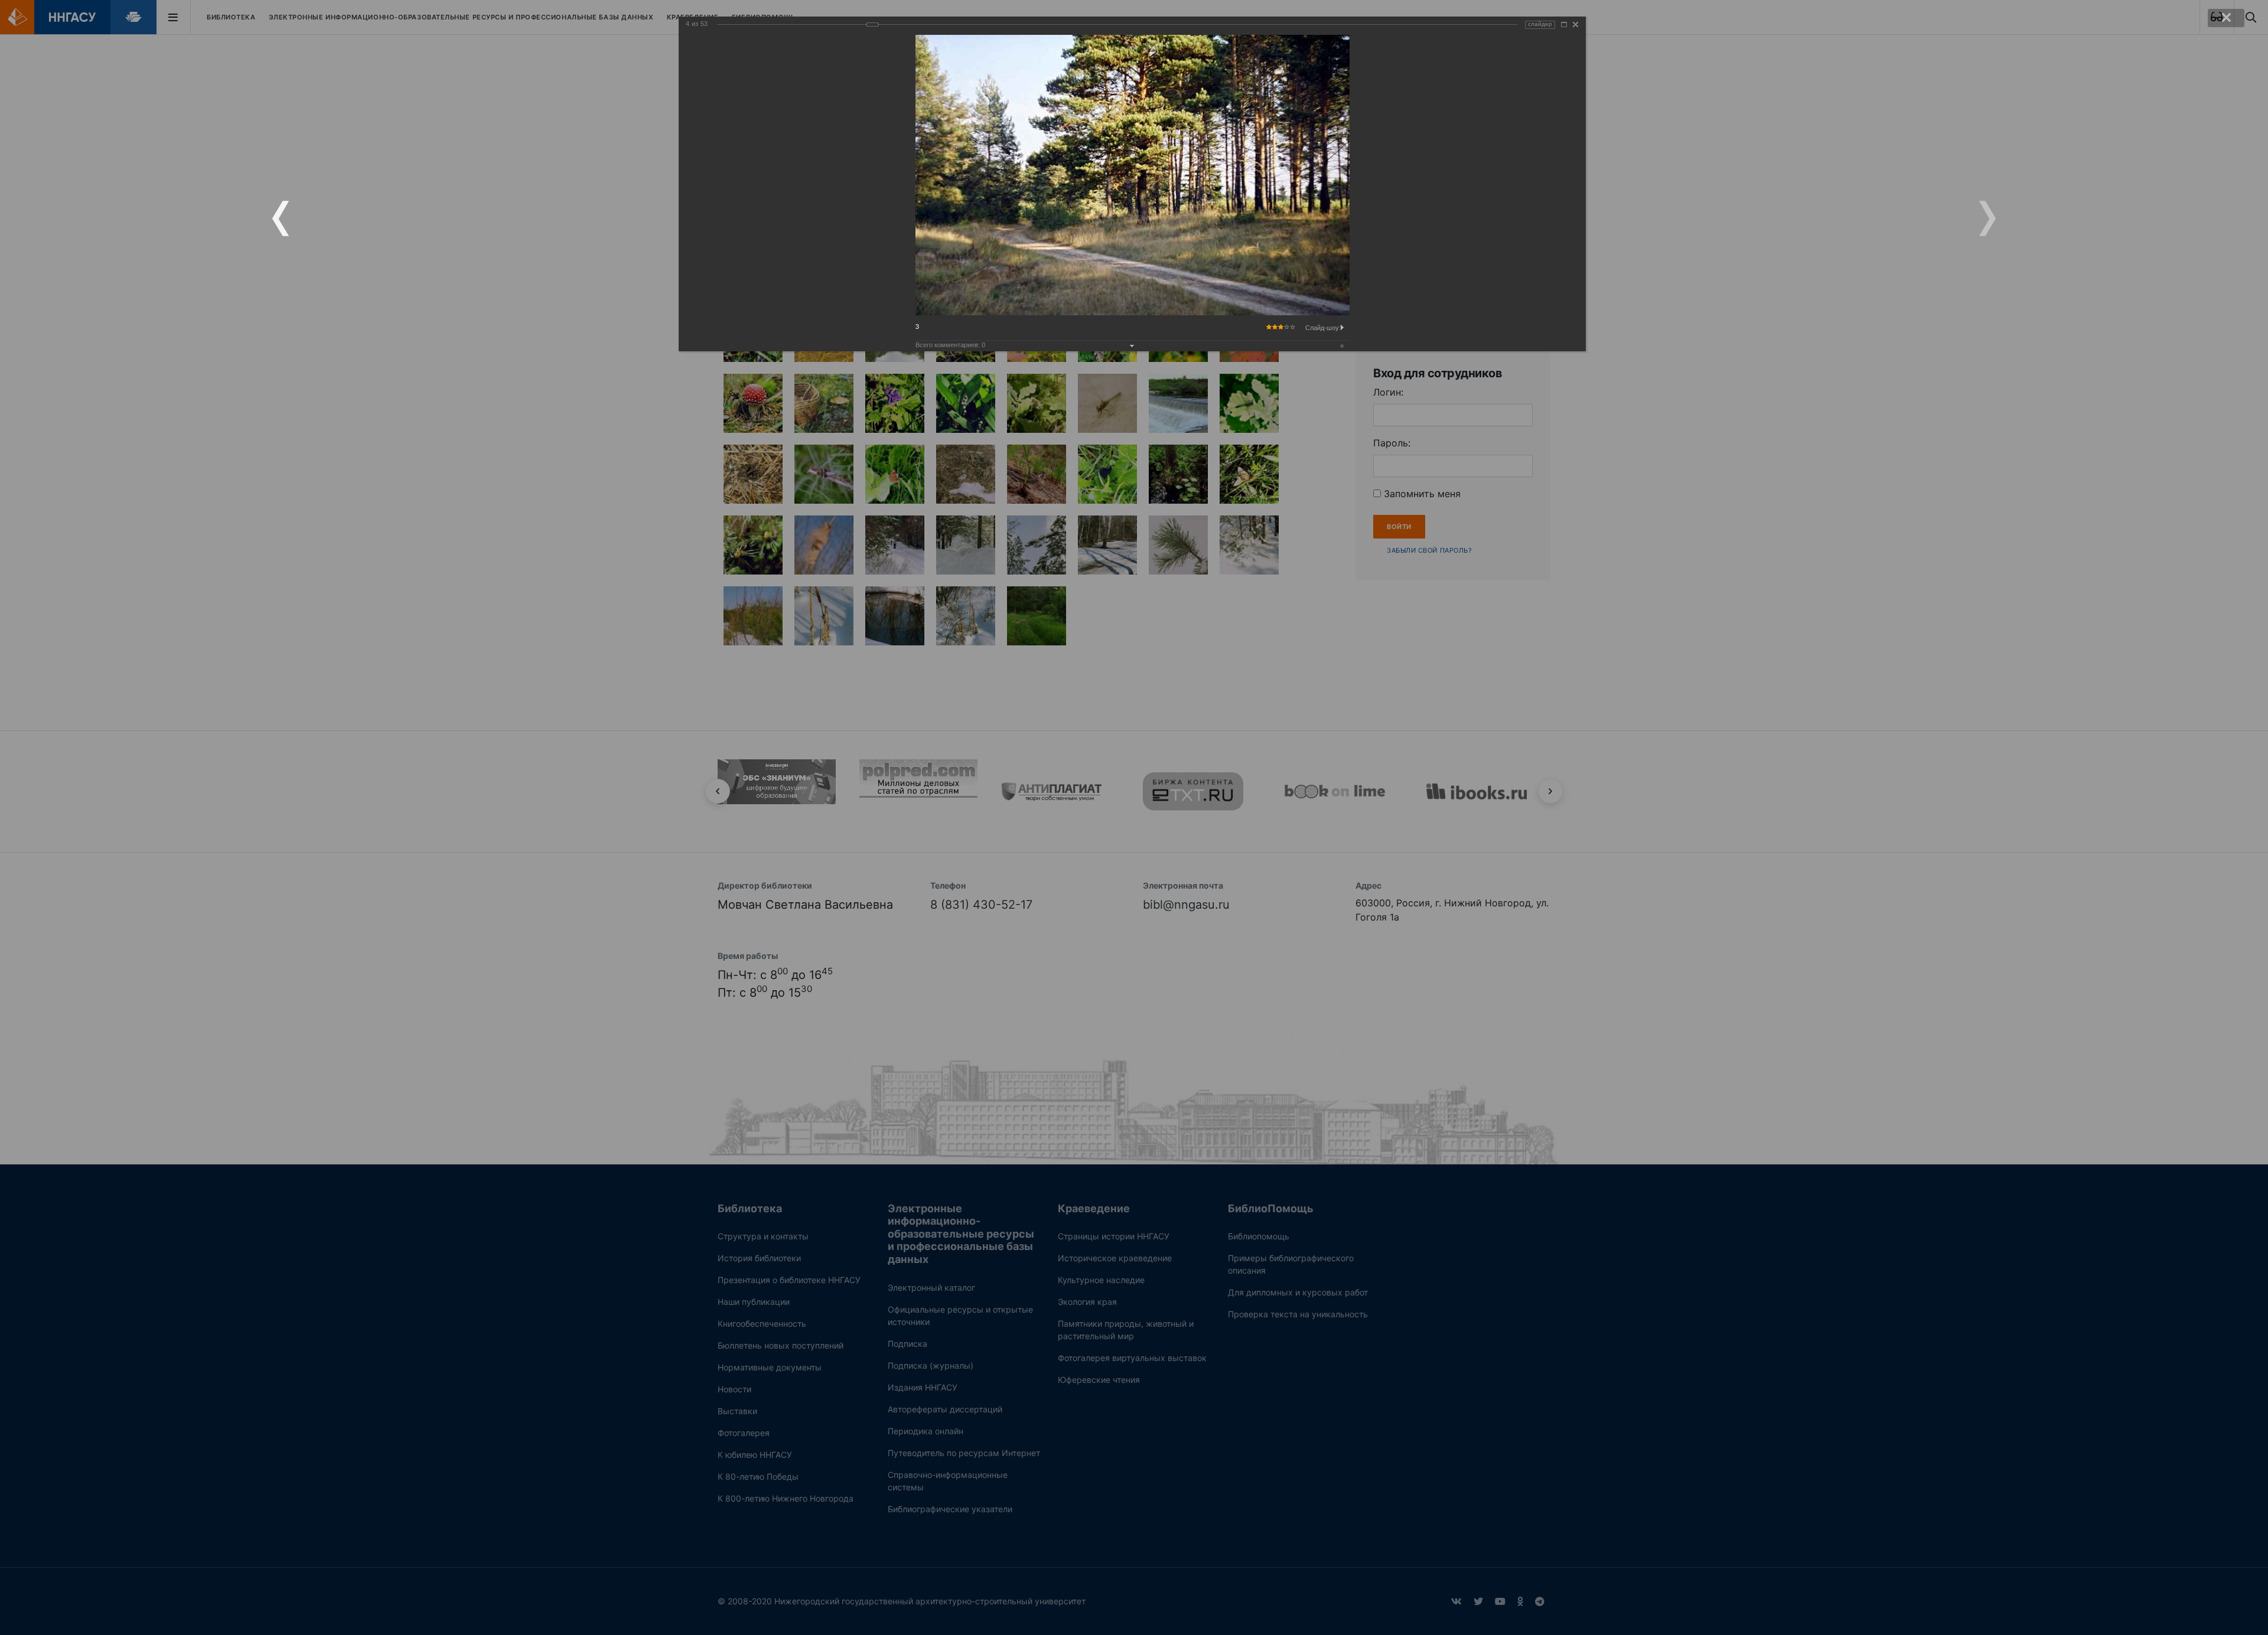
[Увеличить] (1564, 25)
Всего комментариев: (950, 345)
